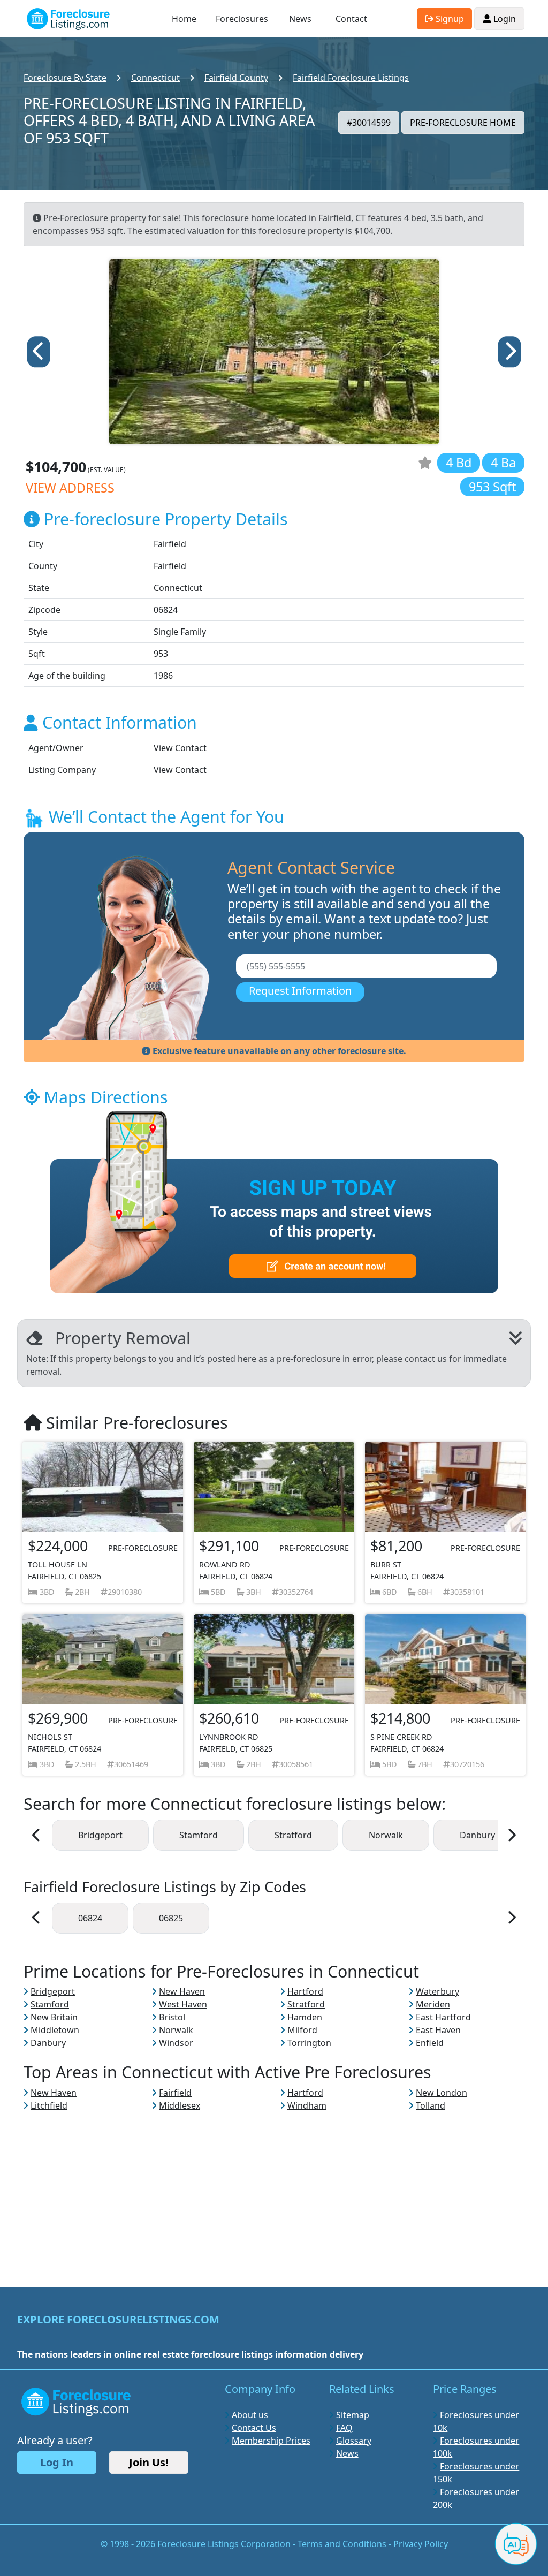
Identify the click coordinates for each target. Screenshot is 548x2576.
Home (184, 19)
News (300, 19)
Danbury (477, 1835)
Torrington (309, 2043)
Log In (57, 2462)
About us (250, 2415)
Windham (307, 2105)
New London (442, 2093)
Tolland (431, 2105)
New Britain (54, 2017)
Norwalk (386, 1835)
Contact (351, 19)
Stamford (199, 1835)
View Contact (180, 748)
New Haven (182, 1991)
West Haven (183, 2004)
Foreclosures (242, 19)
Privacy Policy (421, 2544)
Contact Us (254, 2428)
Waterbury (437, 1991)
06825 (171, 1918)
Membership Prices (271, 2441)
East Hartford (443, 2017)
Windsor (176, 2043)
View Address (70, 488)
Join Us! (149, 2462)
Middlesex (180, 2105)
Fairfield (175, 2093)
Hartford (305, 1991)
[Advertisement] (274, 2187)
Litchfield (49, 2105)
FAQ (344, 2428)
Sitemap (353, 2415)
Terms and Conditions (342, 2544)
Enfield (430, 2043)
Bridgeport (100, 1835)
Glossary (354, 2441)
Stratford (293, 1835)
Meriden (433, 2004)
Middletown (55, 2030)
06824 (90, 1918)
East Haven (438, 2030)
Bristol (172, 2017)
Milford (302, 2030)
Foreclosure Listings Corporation (224, 2544)
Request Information (300, 991)
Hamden (305, 2017)
